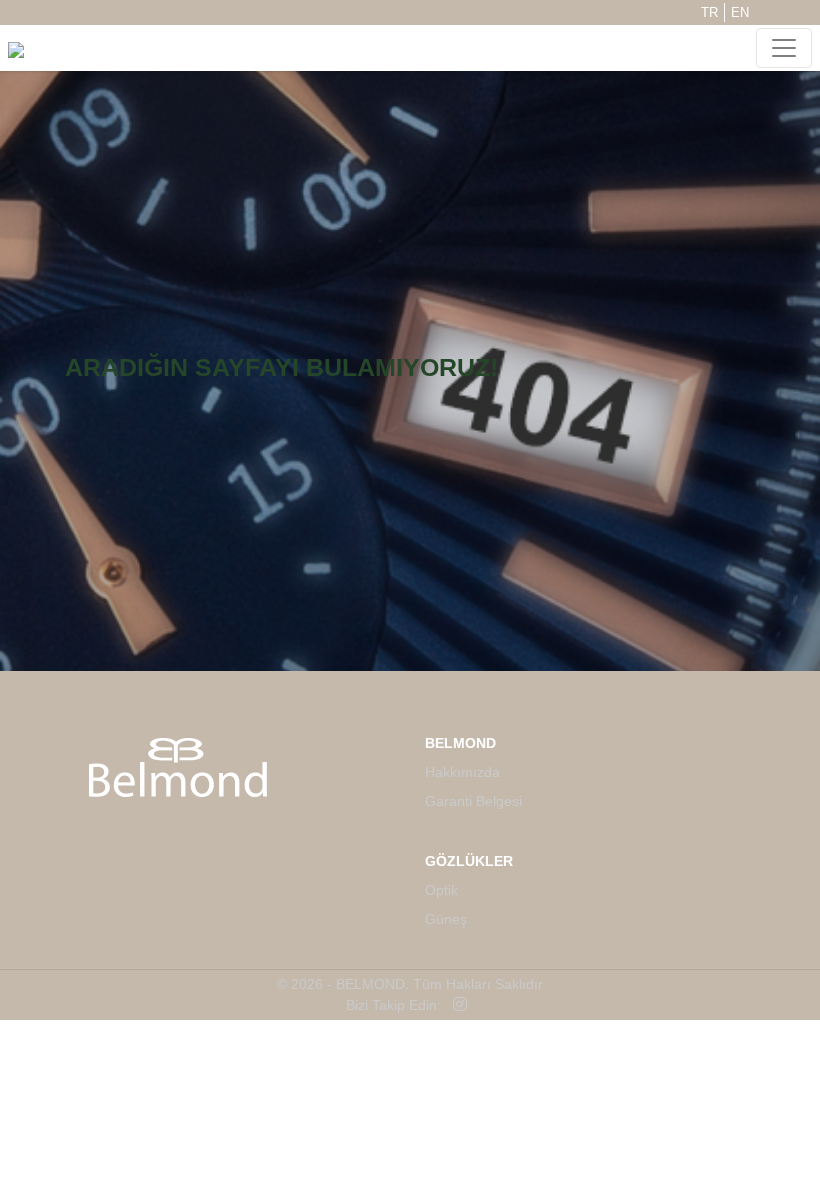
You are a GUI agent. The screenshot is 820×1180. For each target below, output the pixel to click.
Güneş (446, 919)
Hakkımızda (462, 772)
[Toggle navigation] (784, 48)
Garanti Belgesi (473, 801)
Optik (441, 890)
